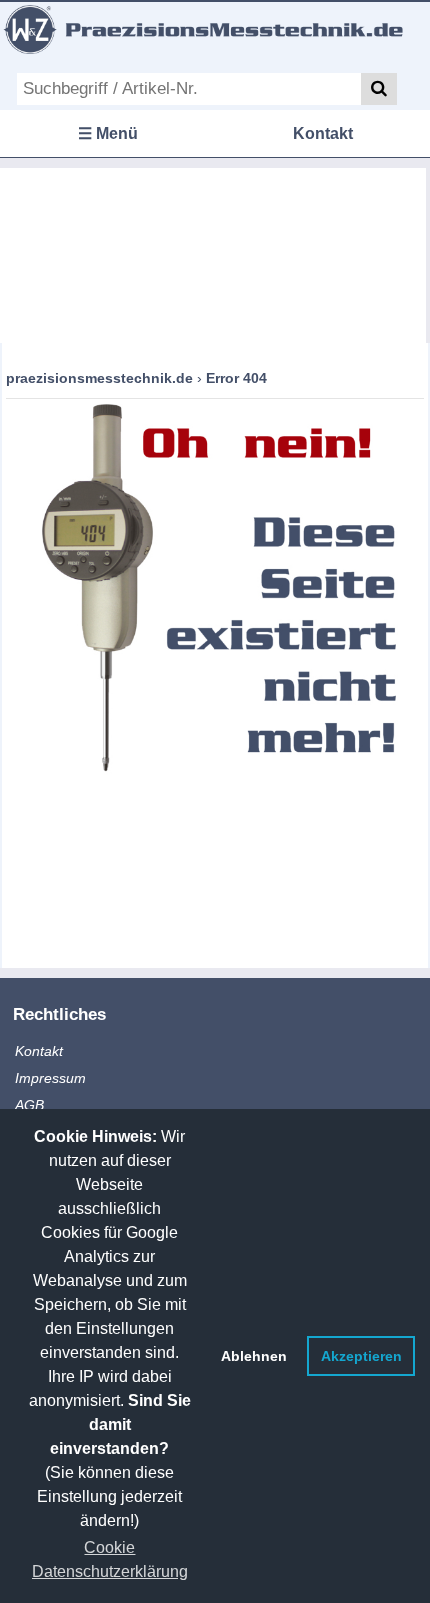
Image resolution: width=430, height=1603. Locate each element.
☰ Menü (108, 133)
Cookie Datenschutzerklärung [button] (110, 1559)
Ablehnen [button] (254, 1356)
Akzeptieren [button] (361, 1356)
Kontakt (323, 133)
